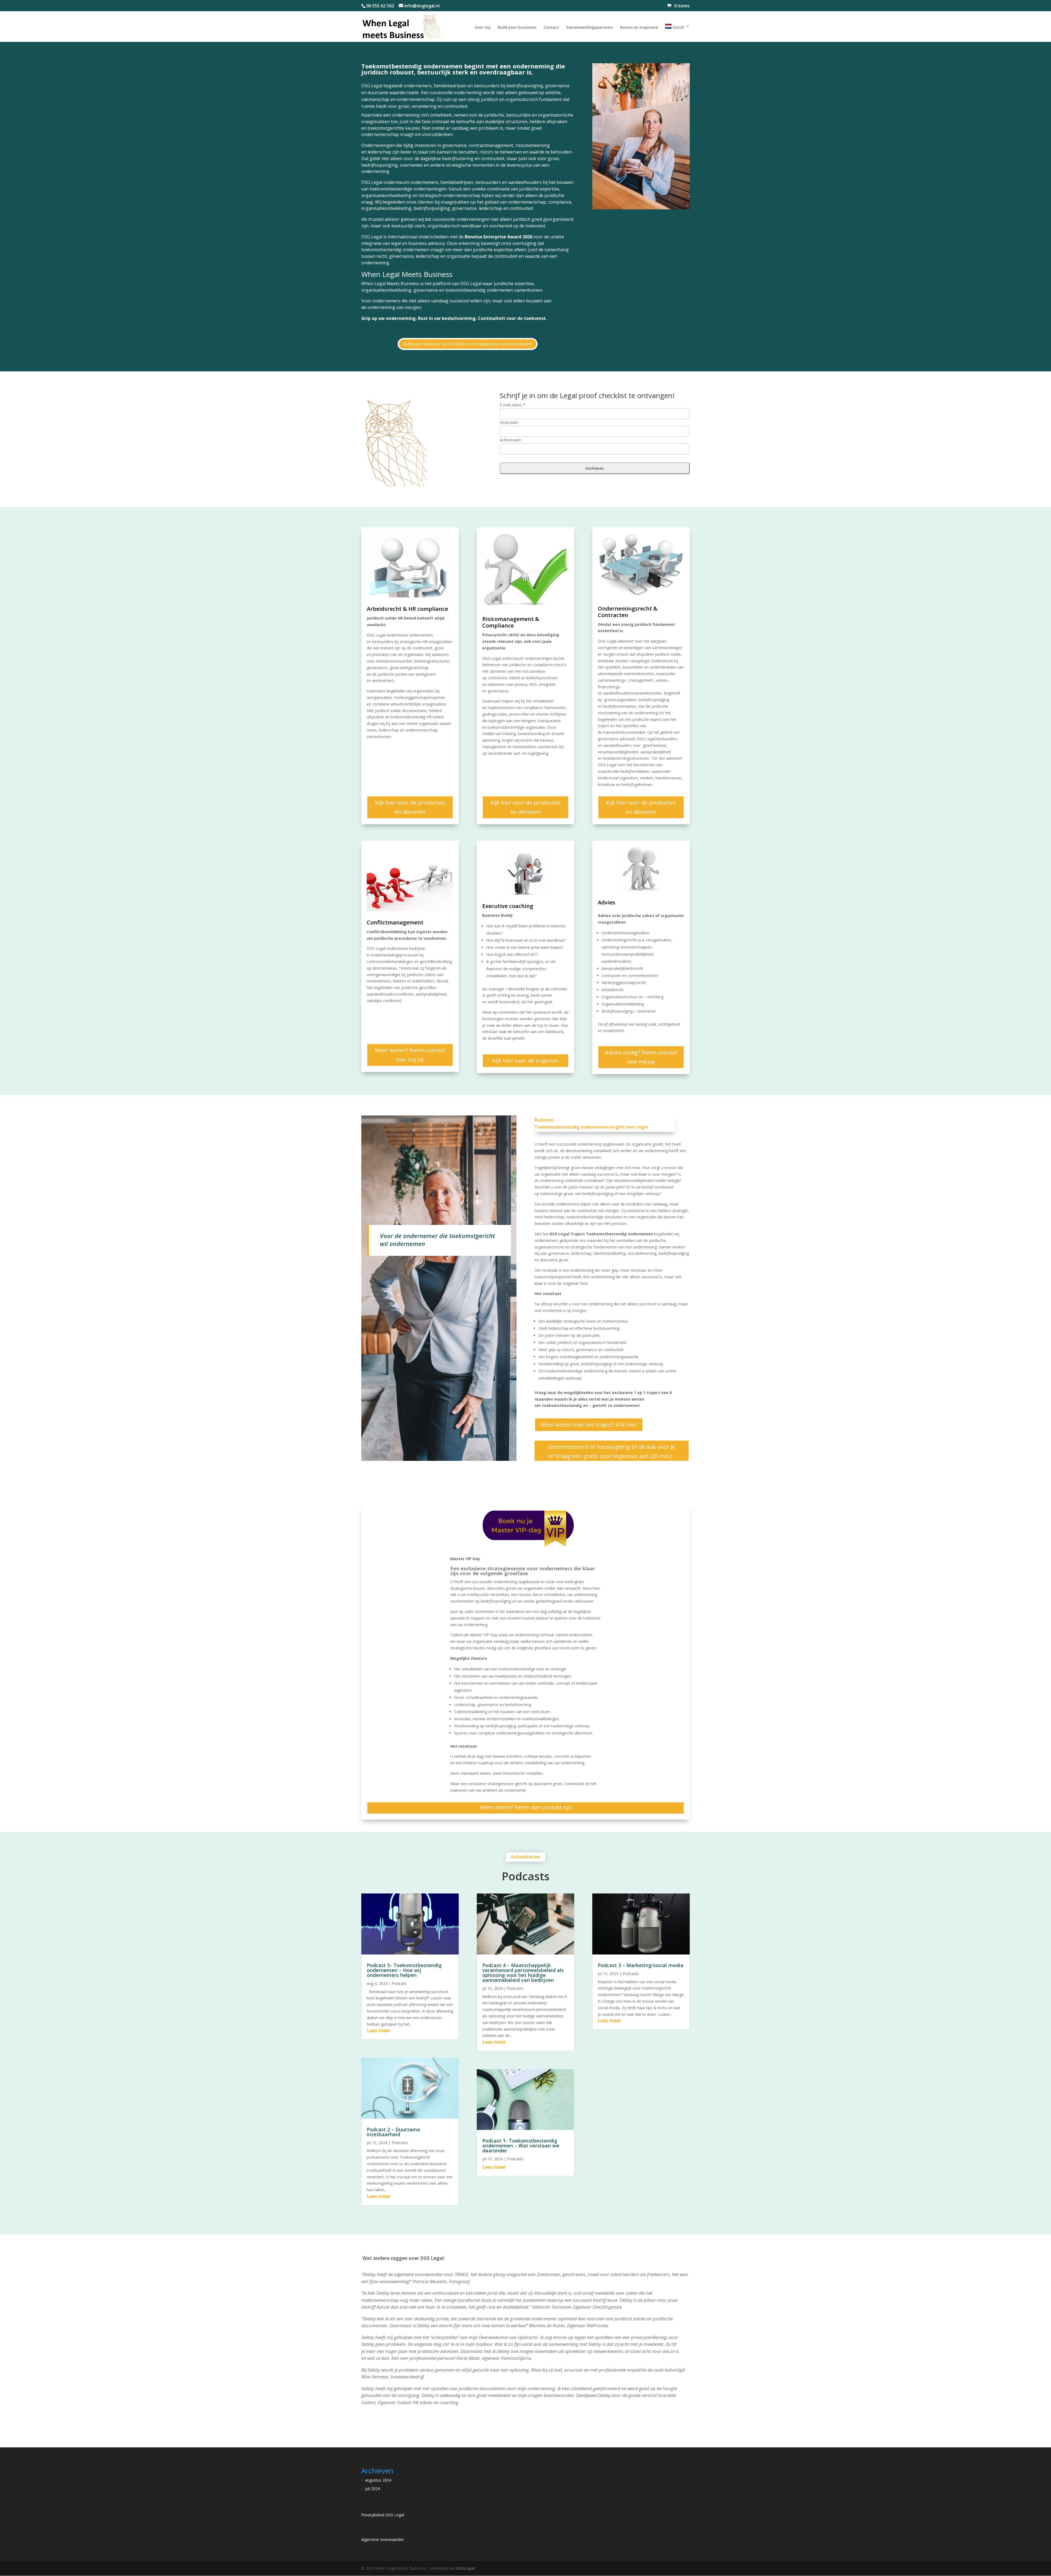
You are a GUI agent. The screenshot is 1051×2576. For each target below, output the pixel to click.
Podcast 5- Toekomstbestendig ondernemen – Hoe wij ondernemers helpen (404, 1970)
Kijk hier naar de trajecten (526, 1061)
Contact (551, 28)
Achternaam (511, 440)
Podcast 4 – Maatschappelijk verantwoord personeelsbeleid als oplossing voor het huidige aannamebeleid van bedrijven (523, 1973)
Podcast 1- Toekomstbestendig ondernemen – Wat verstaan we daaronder (521, 2146)
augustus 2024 (378, 2480)
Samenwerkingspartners (590, 28)
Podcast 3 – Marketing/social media (641, 1965)
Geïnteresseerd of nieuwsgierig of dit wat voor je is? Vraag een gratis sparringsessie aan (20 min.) (612, 1451)
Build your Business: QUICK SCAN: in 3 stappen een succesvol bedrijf (468, 344)
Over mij (483, 28)
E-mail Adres (512, 405)
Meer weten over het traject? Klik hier (589, 1425)
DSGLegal (466, 2568)
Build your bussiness (517, 28)
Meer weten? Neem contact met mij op (410, 1055)
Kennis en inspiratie (639, 28)
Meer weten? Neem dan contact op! (526, 1807)
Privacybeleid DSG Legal (383, 2515)
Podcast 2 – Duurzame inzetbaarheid (393, 2132)
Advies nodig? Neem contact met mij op (641, 1057)
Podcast (399, 1983)
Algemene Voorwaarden (383, 2539)
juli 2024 (373, 2489)
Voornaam (509, 422)
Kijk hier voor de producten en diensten (410, 807)
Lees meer (379, 2030)
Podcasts (400, 2143)
